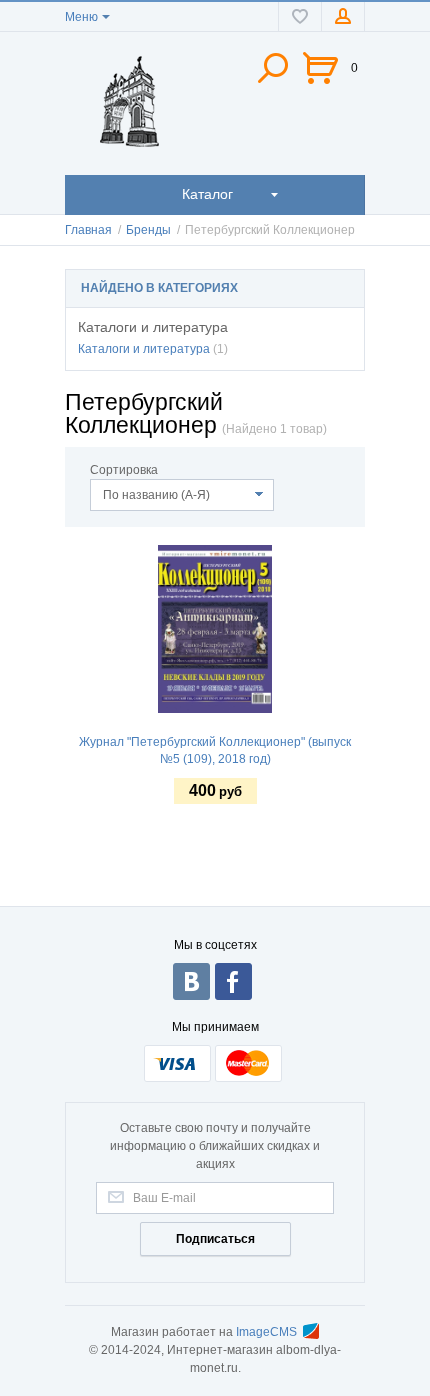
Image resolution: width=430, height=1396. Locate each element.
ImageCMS (266, 1332)
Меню (81, 17)
